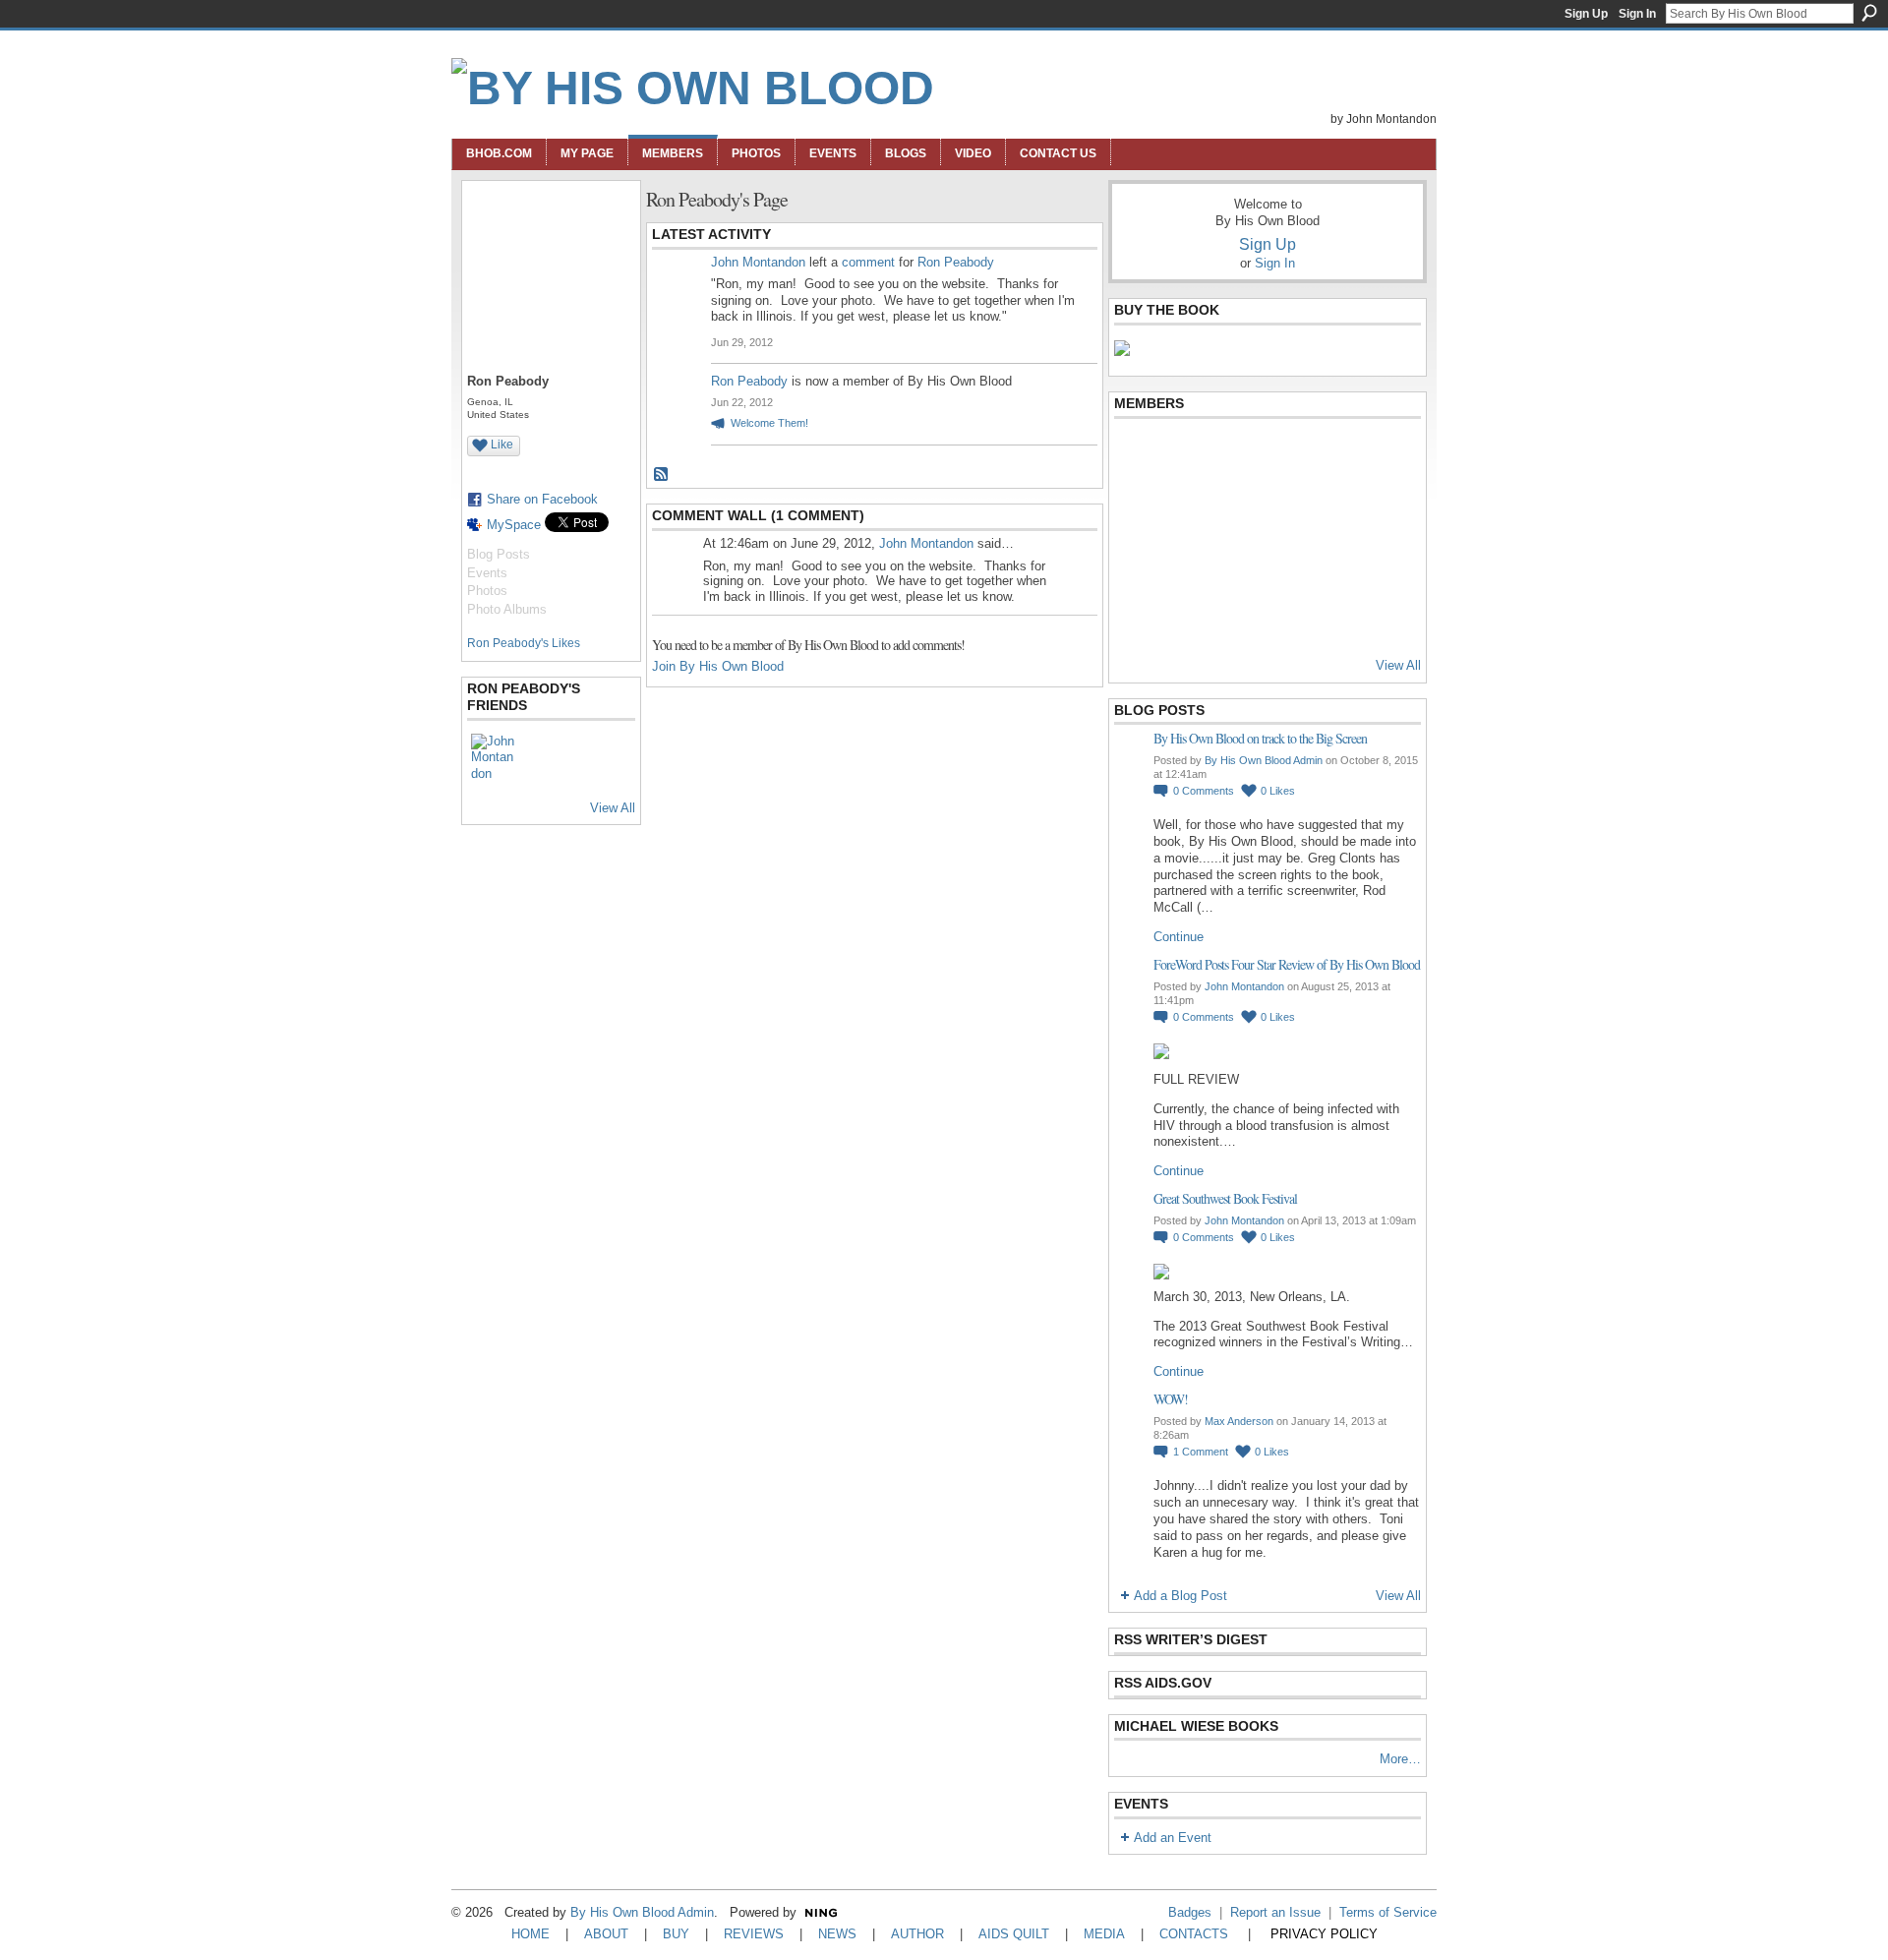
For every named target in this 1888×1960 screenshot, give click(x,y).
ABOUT (606, 1934)
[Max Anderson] (1186, 455)
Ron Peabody (956, 262)
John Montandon (758, 262)
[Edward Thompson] (1138, 615)
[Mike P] (1330, 615)
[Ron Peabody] (1186, 615)
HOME (531, 1934)
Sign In (1637, 14)
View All (613, 808)
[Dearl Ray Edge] (1138, 508)
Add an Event (1173, 1838)
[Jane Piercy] (1379, 562)
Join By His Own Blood (718, 666)
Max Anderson (1239, 1421)
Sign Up (1586, 14)
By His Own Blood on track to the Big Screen (1260, 738)
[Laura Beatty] (1330, 455)
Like (502, 445)
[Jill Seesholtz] (1186, 562)
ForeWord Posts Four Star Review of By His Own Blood (1287, 964)
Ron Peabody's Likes (524, 643)
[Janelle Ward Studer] (1330, 562)
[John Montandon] (495, 757)
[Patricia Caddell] (1282, 562)
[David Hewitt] (1282, 455)
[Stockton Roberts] (1282, 508)
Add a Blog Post (1180, 1596)
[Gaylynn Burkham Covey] (1379, 455)
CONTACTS (1194, 1934)
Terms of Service (1388, 1912)
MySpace (514, 525)
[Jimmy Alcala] (1138, 455)
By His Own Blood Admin (1264, 760)
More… (1400, 1759)
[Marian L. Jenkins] (1186, 508)
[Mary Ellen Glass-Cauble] (1234, 508)
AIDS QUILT (1014, 1934)
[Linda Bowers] (1379, 508)
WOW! (1171, 1399)
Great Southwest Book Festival (1225, 1198)
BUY (676, 1934)
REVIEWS (754, 1934)
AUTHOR (917, 1934)
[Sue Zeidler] (1379, 615)
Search (1869, 13)
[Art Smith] (1234, 455)
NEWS (837, 1934)
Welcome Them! (769, 423)
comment (868, 262)
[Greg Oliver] (1138, 562)
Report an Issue (1275, 1912)
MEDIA (1104, 1934)
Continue (1179, 937)
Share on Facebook (542, 499)
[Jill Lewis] (1234, 615)
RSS (662, 475)
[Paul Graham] (1330, 508)
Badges (1190, 1912)
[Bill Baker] (1282, 615)
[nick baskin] (1234, 562)
